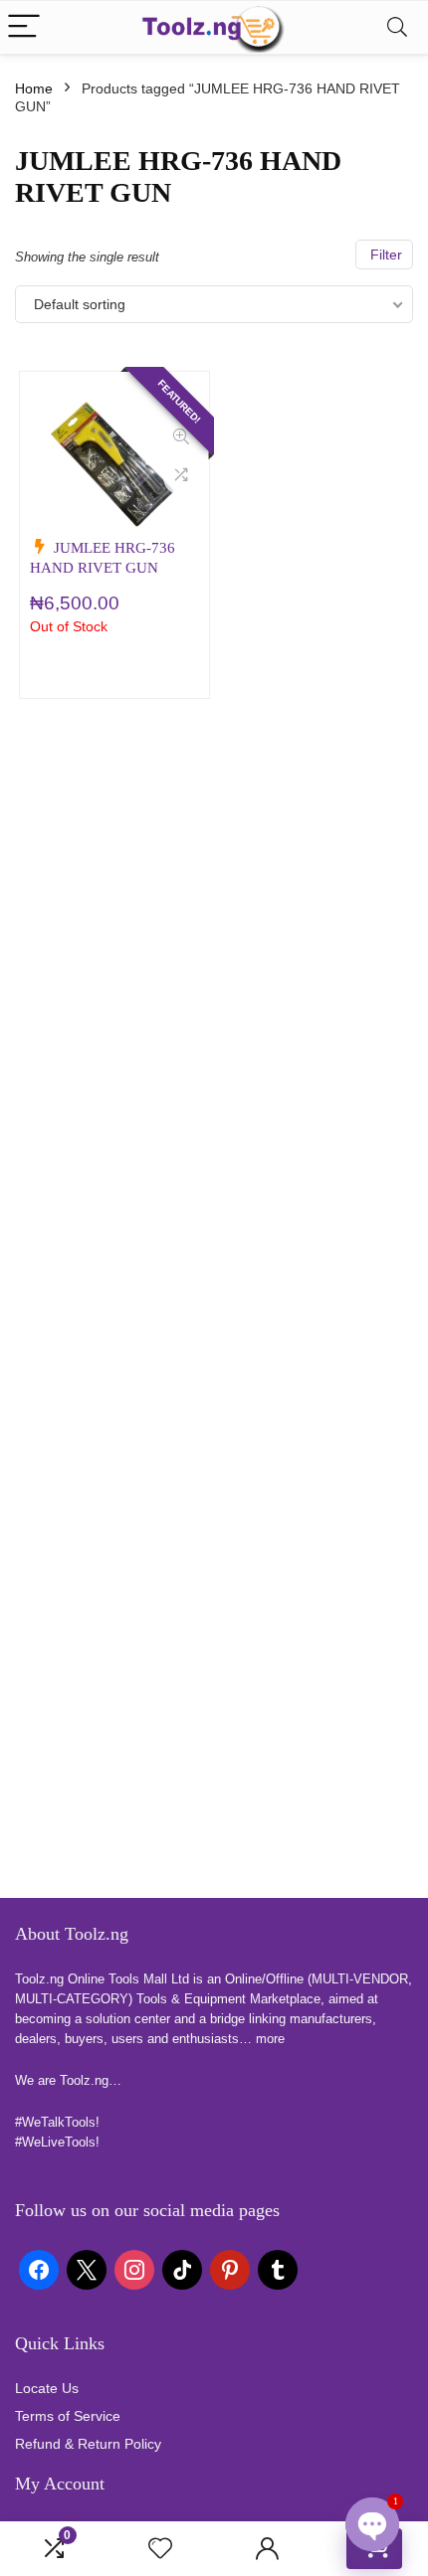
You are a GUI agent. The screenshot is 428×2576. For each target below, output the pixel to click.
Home (34, 88)
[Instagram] (134, 2268)
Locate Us (47, 2388)
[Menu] (24, 27)
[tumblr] (278, 2268)
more (270, 2039)
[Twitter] (87, 2268)
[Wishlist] (160, 2549)
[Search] (397, 27)
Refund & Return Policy (88, 2444)
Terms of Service (68, 2416)
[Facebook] (39, 2268)
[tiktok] (182, 2268)
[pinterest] (230, 2268)
